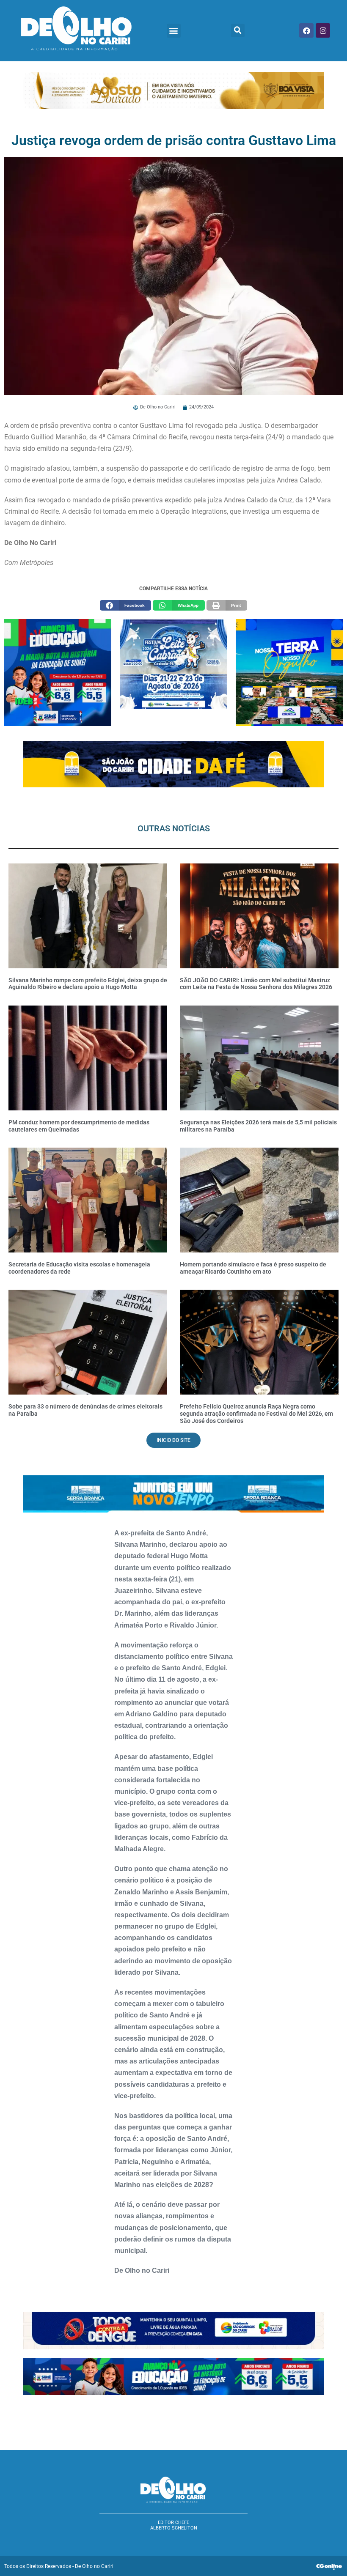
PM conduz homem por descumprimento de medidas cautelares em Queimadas (79, 1126)
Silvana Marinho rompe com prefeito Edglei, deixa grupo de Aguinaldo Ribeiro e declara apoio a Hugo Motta (88, 984)
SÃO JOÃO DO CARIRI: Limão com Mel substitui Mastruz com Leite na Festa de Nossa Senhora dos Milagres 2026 (256, 984)
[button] (174, 31)
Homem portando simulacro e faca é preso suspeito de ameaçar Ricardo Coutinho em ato (253, 1268)
